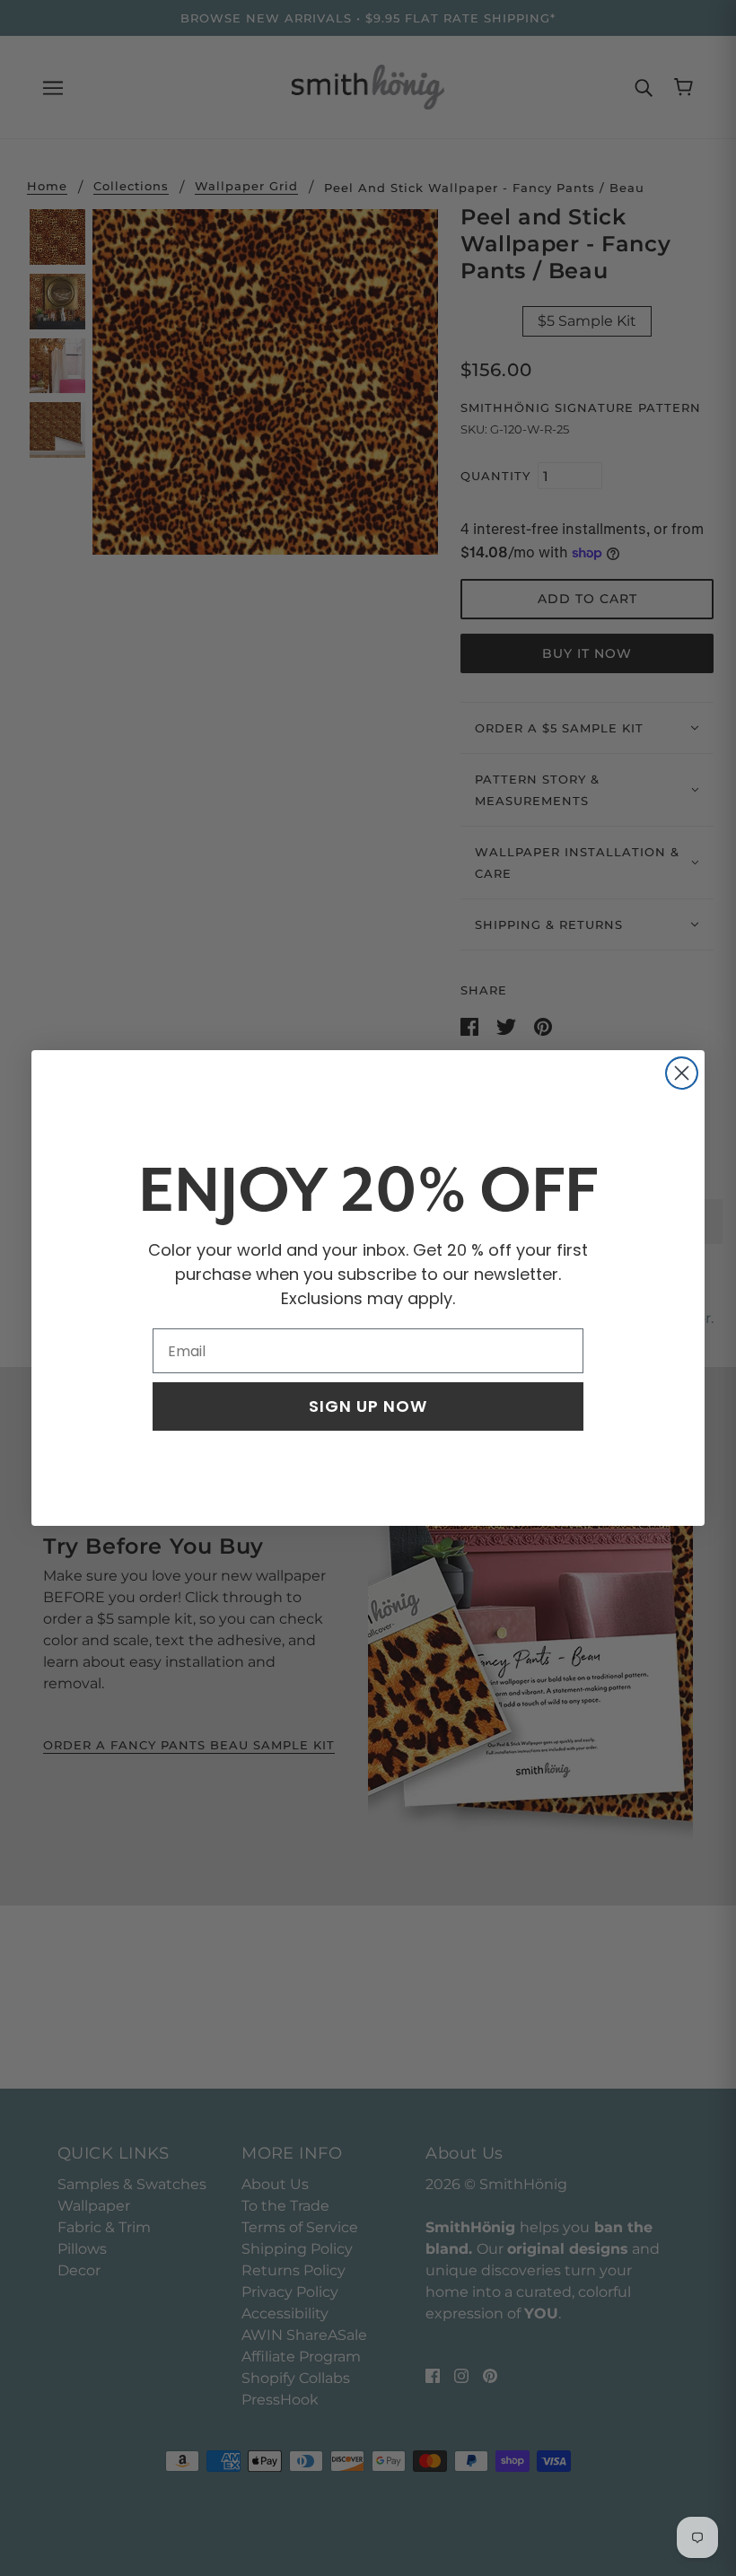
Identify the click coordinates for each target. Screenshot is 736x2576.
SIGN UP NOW (368, 1406)
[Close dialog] (682, 1073)
